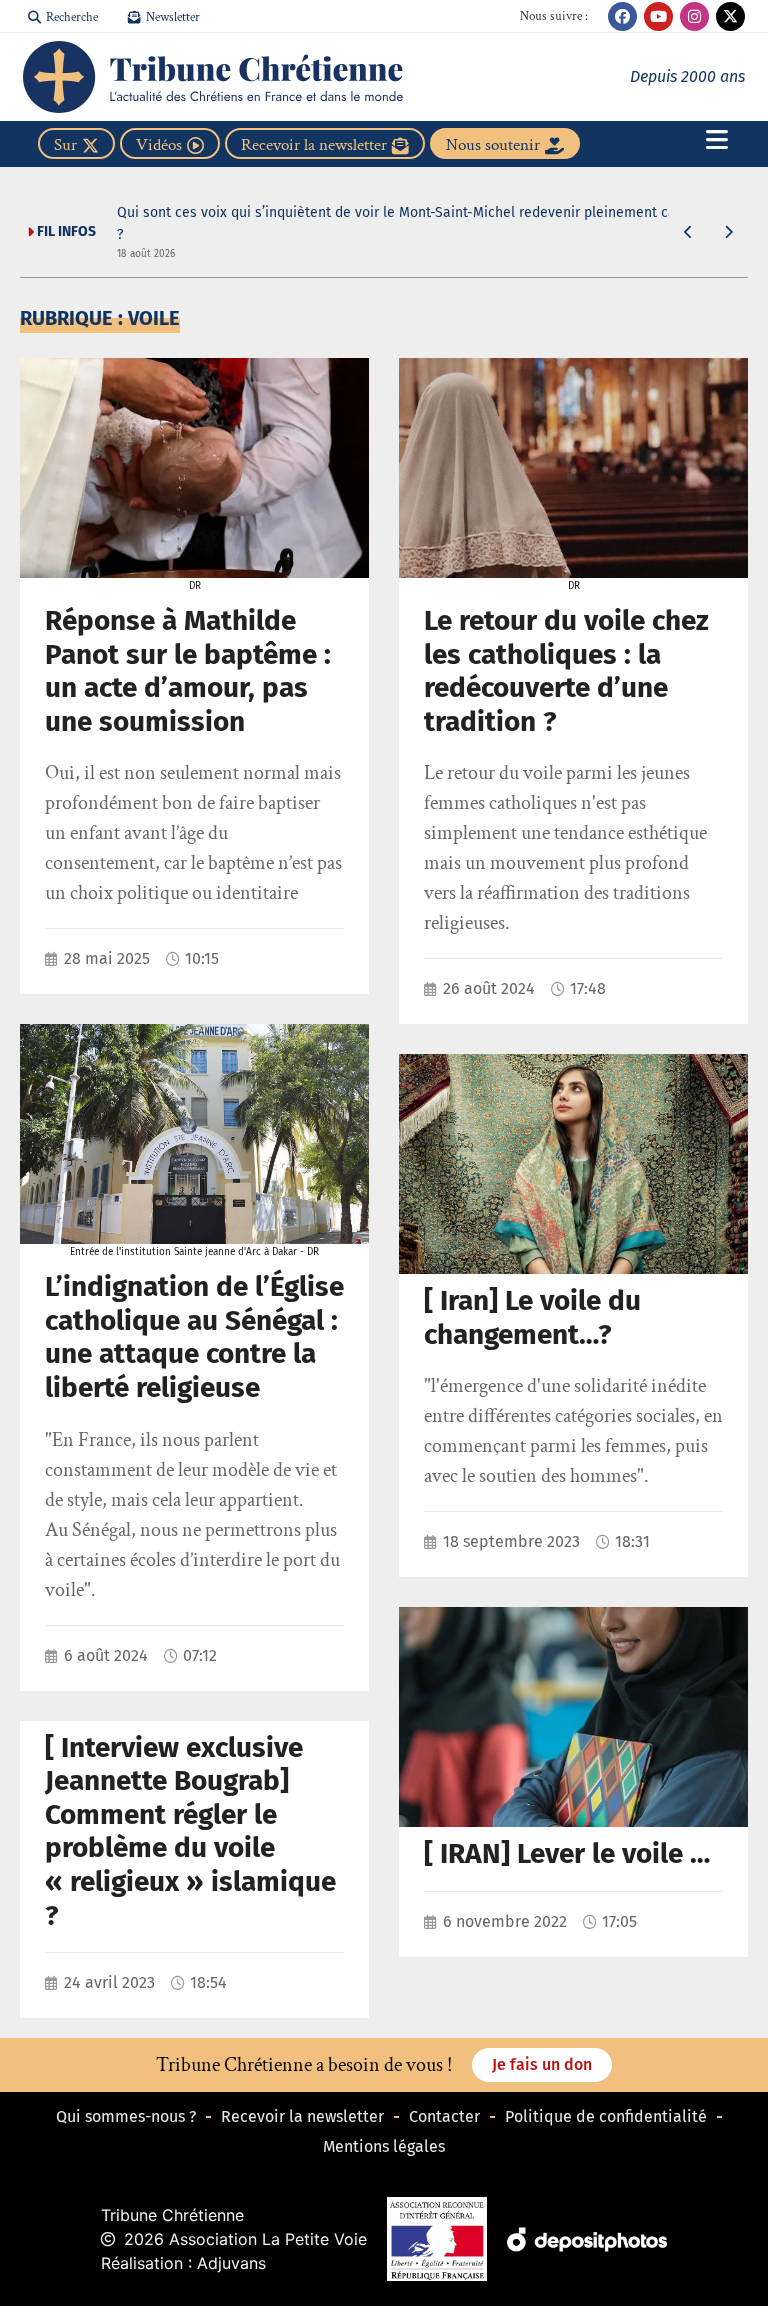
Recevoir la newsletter (302, 2116)
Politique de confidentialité (606, 2116)
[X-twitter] (730, 16)
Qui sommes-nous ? (126, 2116)
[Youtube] (658, 16)
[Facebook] (622, 16)
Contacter (444, 2116)
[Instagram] (694, 16)
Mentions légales (384, 2146)
